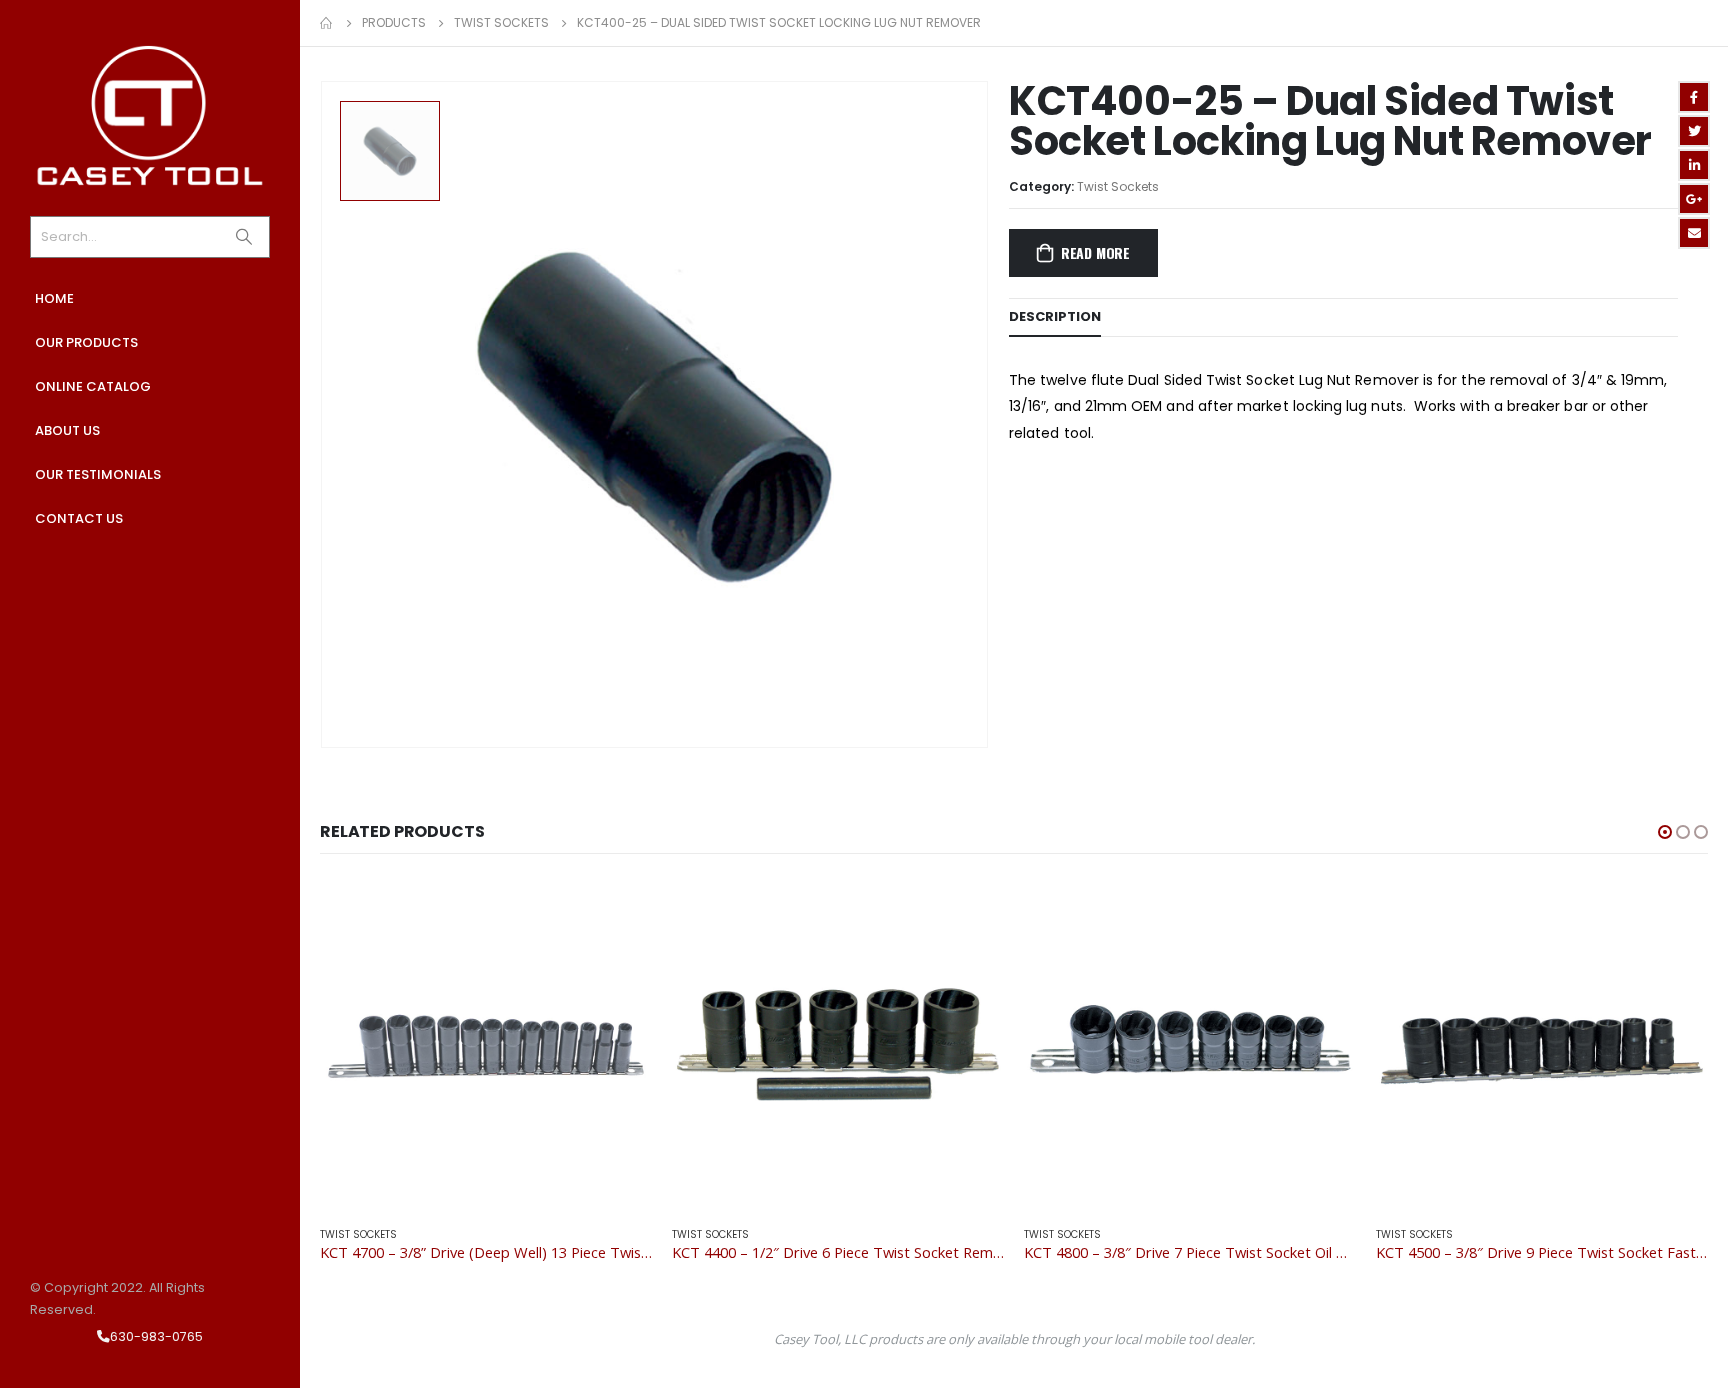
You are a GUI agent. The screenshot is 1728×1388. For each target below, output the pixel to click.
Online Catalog (93, 386)
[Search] (244, 237)
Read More (1095, 252)
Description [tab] (1055, 316)
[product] (486, 1044)
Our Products (86, 342)
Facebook (1694, 97)
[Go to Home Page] (327, 23)
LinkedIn (1694, 165)
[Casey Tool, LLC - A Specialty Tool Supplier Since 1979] (150, 115)
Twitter (1694, 131)
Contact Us (79, 518)
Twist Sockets (1118, 186)
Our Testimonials (98, 474)
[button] (1665, 832)
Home (54, 298)
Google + (1694, 199)
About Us (67, 430)
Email (1694, 233)
